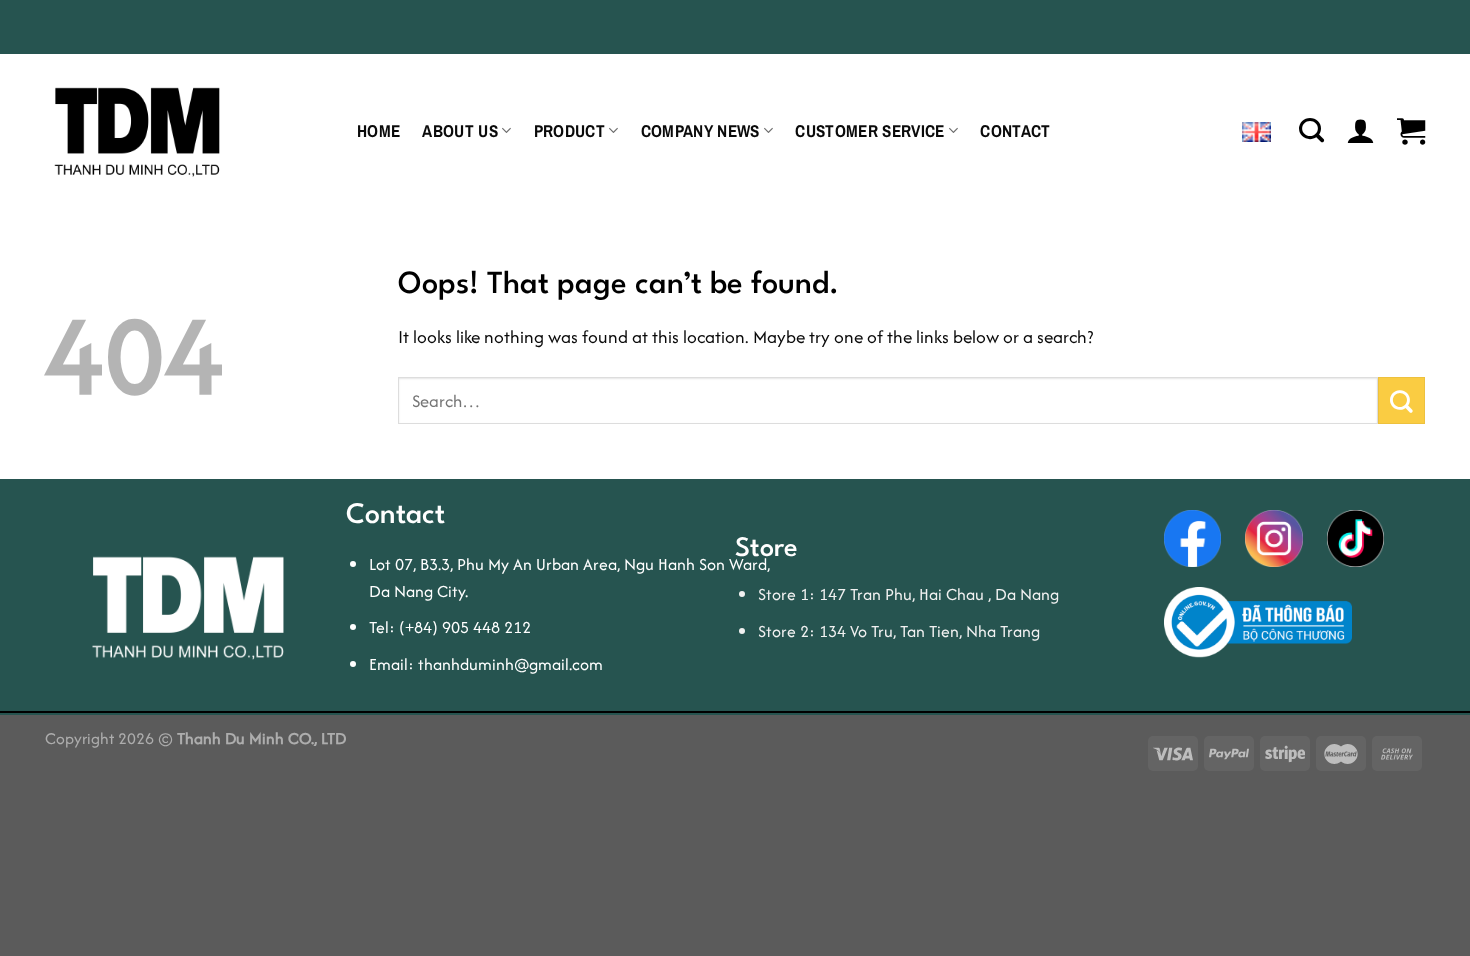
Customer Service (869, 130)
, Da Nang (1023, 594)
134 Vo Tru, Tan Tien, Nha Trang (929, 631)
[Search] (1311, 130)
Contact (1015, 130)
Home (378, 130)
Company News (700, 130)
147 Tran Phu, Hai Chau (903, 594)
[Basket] (1411, 131)
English (1263, 130)
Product (569, 130)
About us (460, 130)
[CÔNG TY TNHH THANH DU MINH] (186, 129)
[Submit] (1401, 400)
